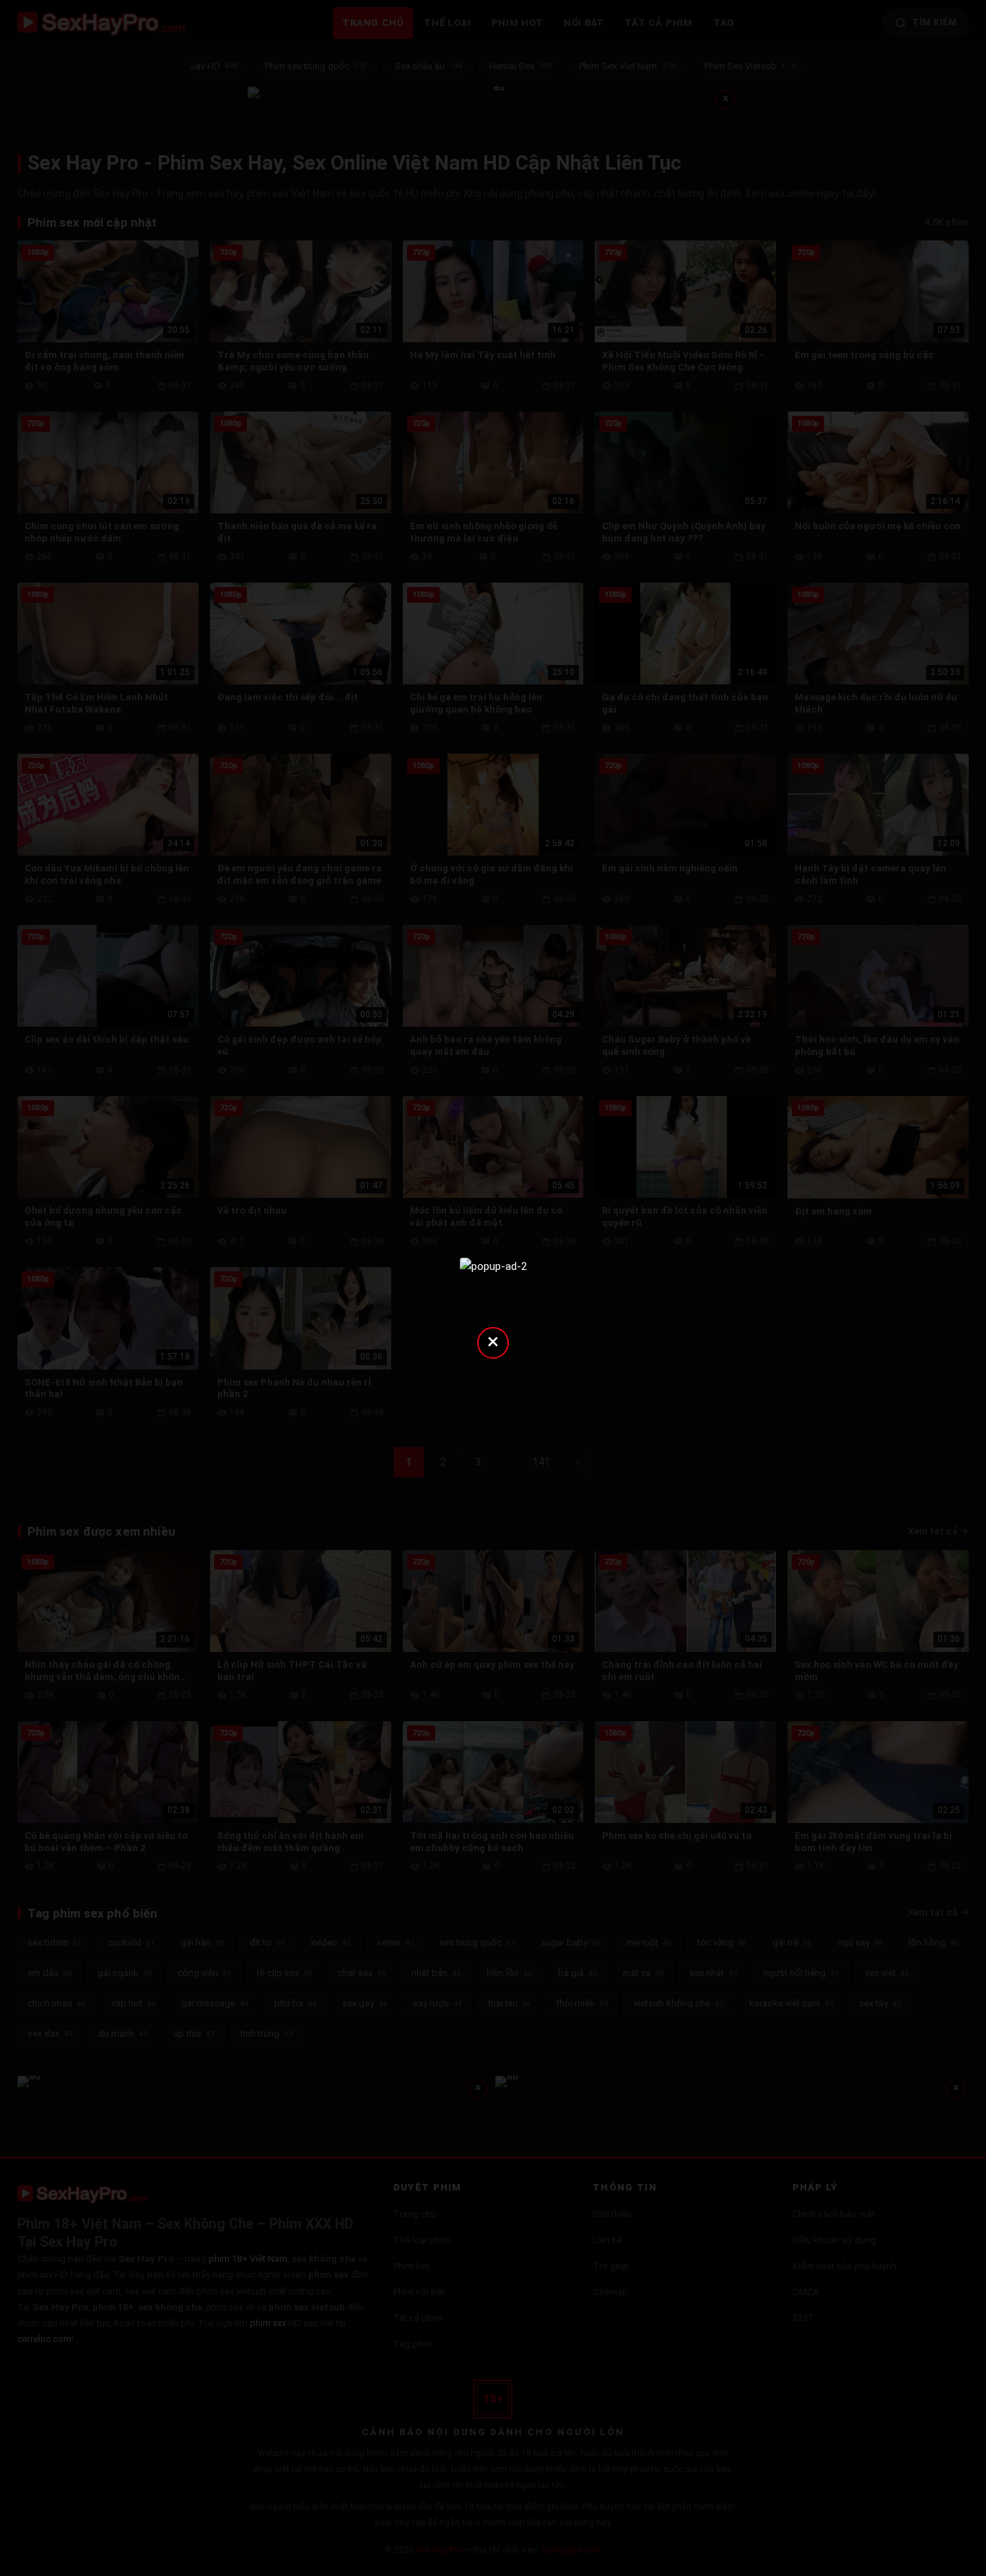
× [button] (493, 1341)
